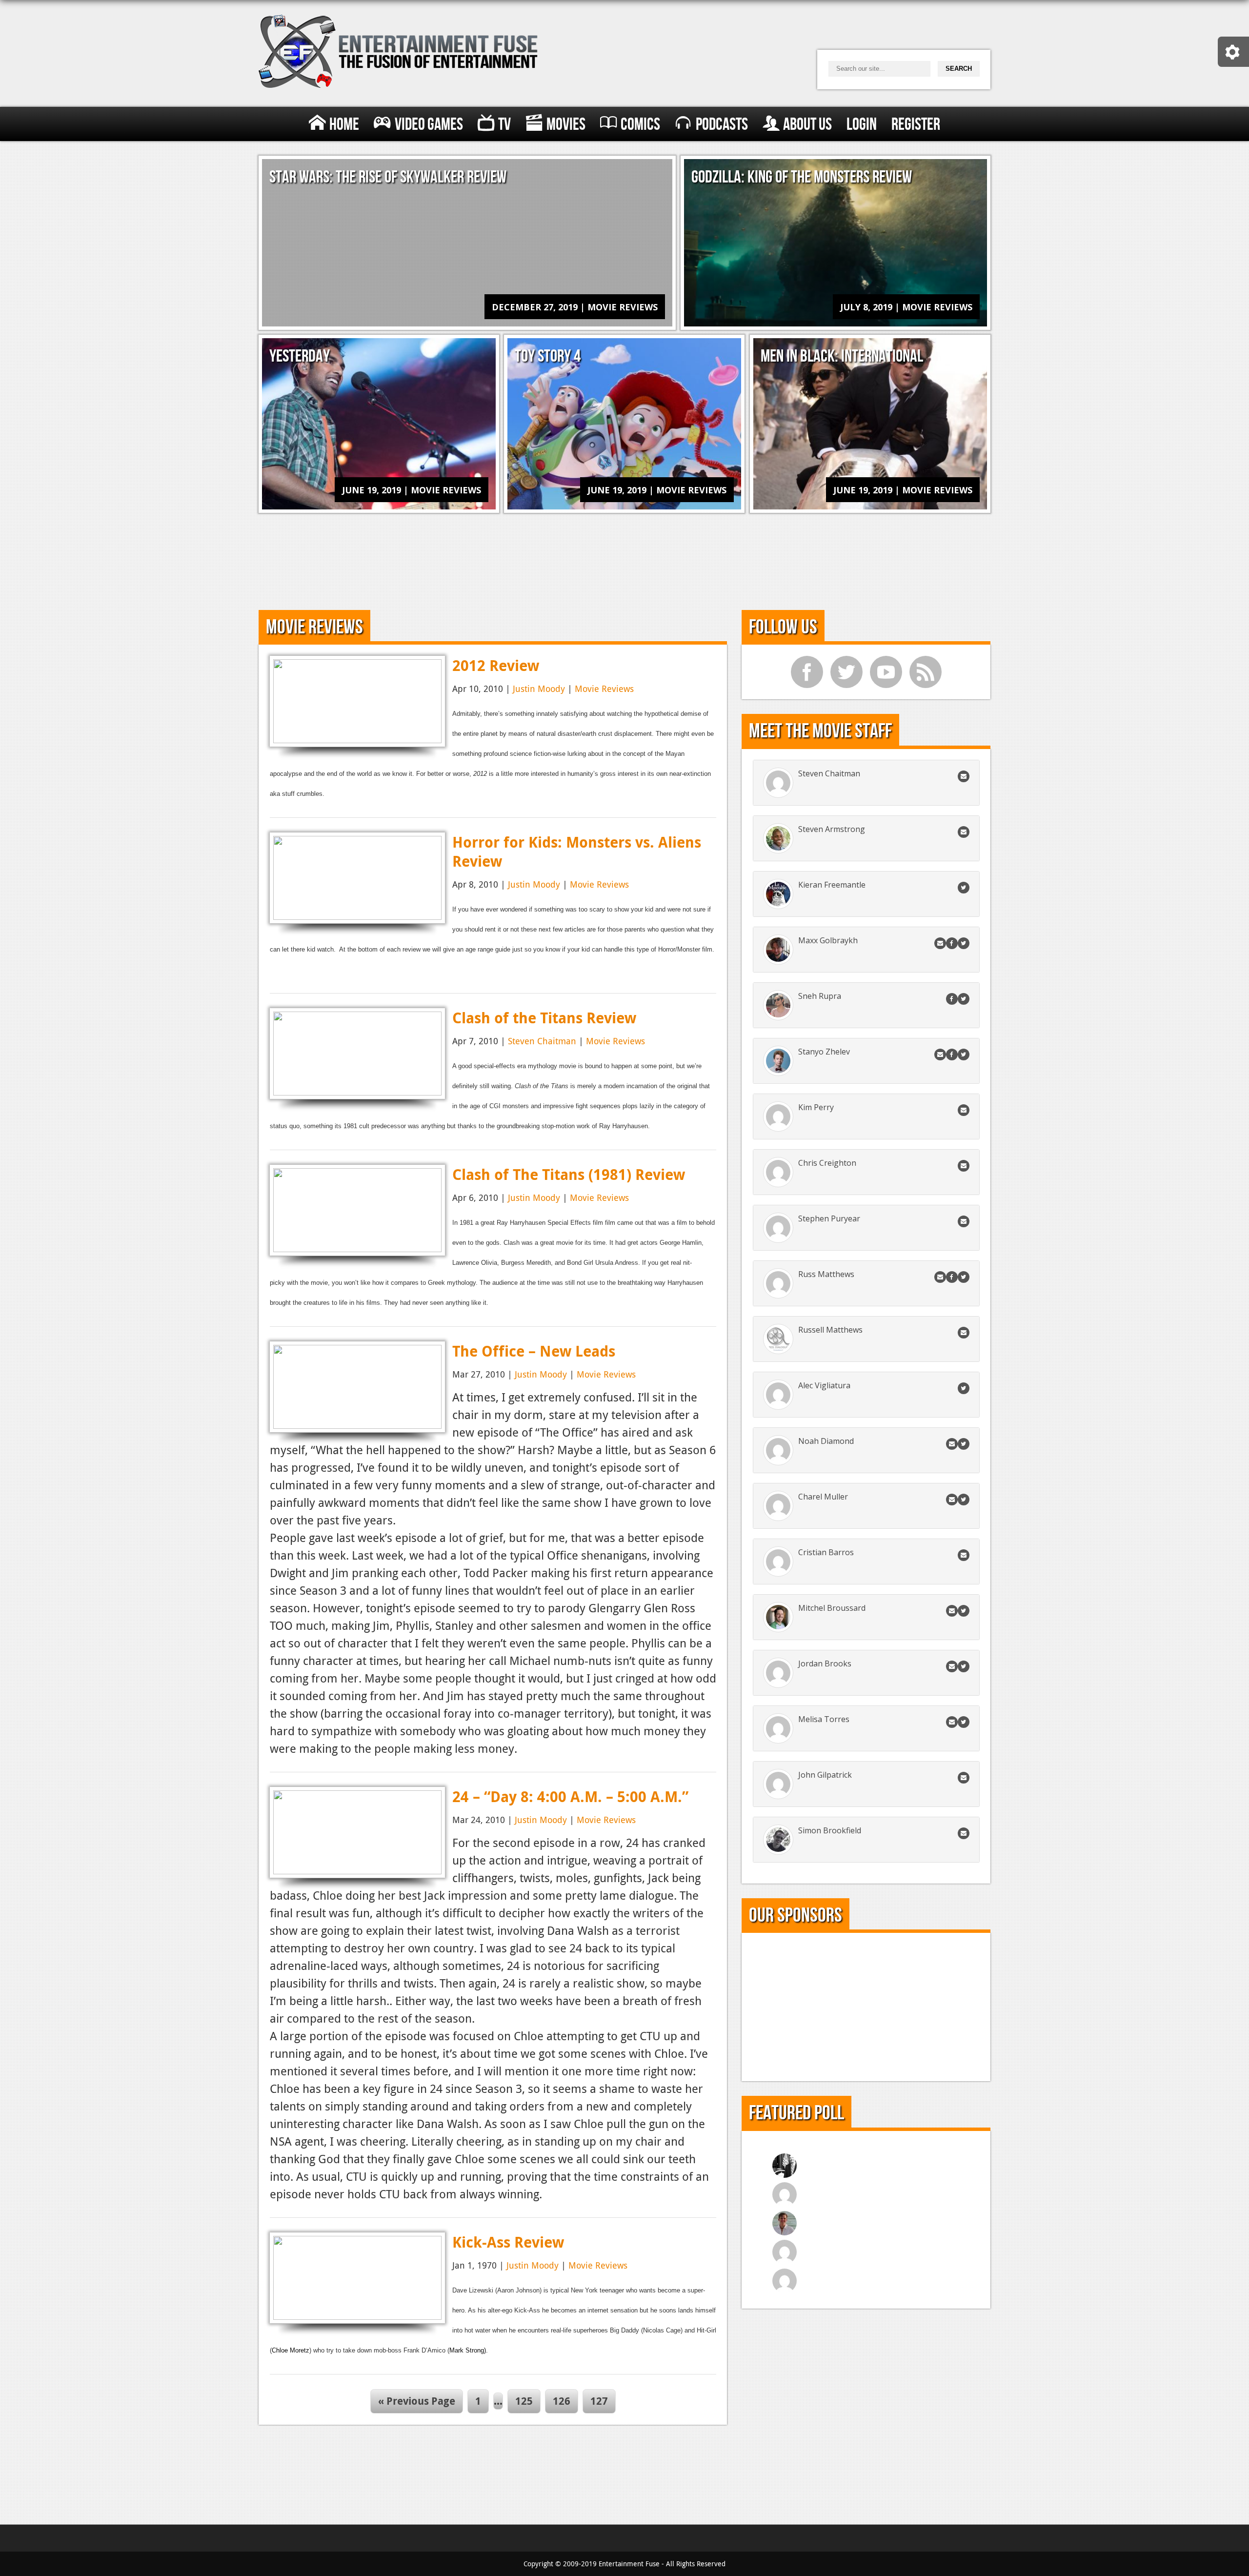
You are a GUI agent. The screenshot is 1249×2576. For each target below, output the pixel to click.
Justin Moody (539, 689)
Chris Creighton (827, 1163)
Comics (640, 125)
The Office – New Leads (534, 1351)
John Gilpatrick (825, 1775)
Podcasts (722, 125)
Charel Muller (823, 1497)
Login (862, 125)
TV (504, 125)
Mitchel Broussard (832, 1608)
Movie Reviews (604, 689)
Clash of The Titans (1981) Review (569, 1174)
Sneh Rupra (820, 996)
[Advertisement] (624, 558)
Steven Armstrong (832, 829)
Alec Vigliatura (824, 1385)
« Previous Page (417, 2401)
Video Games (429, 125)
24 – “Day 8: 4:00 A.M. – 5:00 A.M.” (570, 1796)
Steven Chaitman (542, 1041)
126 (562, 2401)
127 (599, 2401)
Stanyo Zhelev (824, 1052)
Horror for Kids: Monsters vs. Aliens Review (577, 852)
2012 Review (496, 665)
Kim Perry (816, 1107)
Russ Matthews (826, 1274)
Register (916, 125)
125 (524, 2401)
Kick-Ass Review (508, 2242)
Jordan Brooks (825, 1663)
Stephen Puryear (829, 1218)
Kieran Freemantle (832, 885)
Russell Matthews (830, 1330)
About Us (807, 125)
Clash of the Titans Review (544, 1018)
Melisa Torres (824, 1719)
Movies (566, 125)
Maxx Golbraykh (828, 940)
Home (344, 125)
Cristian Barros (826, 1552)
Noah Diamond (826, 1441)
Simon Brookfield (830, 1830)
